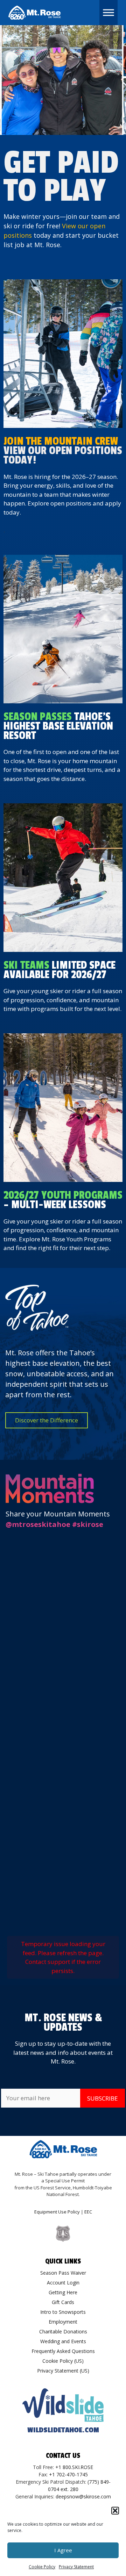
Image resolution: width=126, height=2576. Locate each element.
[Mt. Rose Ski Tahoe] (35, 13)
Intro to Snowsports (63, 2312)
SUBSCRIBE (103, 2098)
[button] (115, 2511)
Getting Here (63, 2292)
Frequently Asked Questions (63, 2351)
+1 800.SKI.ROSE (74, 2467)
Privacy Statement (76, 2567)
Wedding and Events (63, 2341)
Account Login (63, 2283)
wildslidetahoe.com (63, 2430)
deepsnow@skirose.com (83, 2496)
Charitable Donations (63, 2331)
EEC (88, 2212)
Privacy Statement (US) (63, 2371)
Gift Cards (63, 2302)
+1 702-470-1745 (68, 2474)
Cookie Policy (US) (63, 2361)
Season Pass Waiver (63, 2273)
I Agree (63, 2550)
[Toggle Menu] (108, 12)
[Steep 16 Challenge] (63, 629)
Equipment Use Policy (57, 2212)
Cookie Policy (42, 2567)
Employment (63, 2322)
